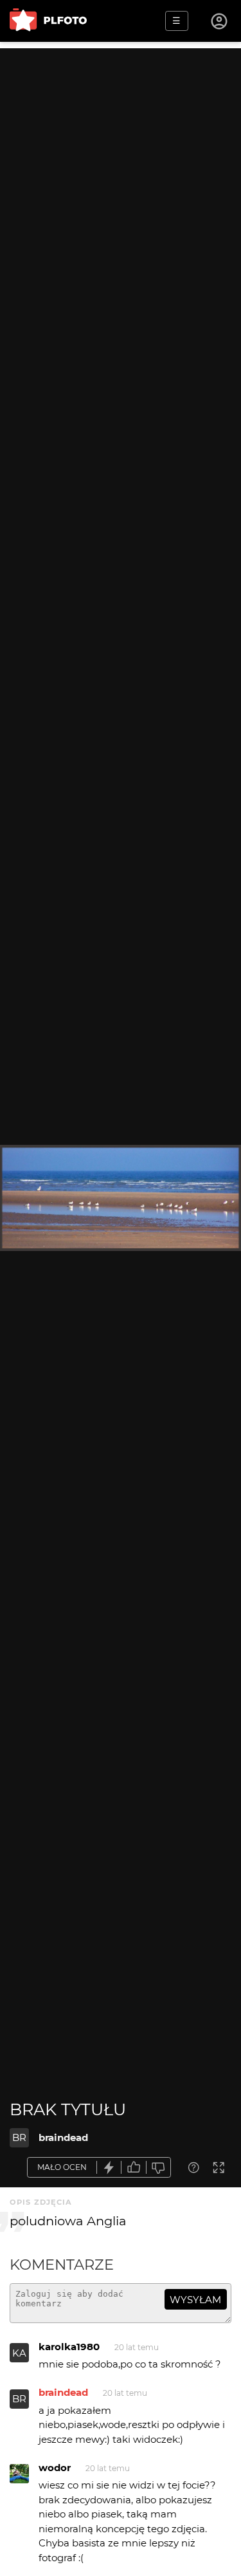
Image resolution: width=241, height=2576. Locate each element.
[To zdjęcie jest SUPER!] (109, 2168)
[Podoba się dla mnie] (134, 2168)
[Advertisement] (121, 169)
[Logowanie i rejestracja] (220, 21)
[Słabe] (159, 2168)
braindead (63, 2137)
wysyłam (195, 2300)
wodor (55, 2468)
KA (19, 2353)
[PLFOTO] (48, 21)
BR (19, 2137)
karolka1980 (69, 2347)
